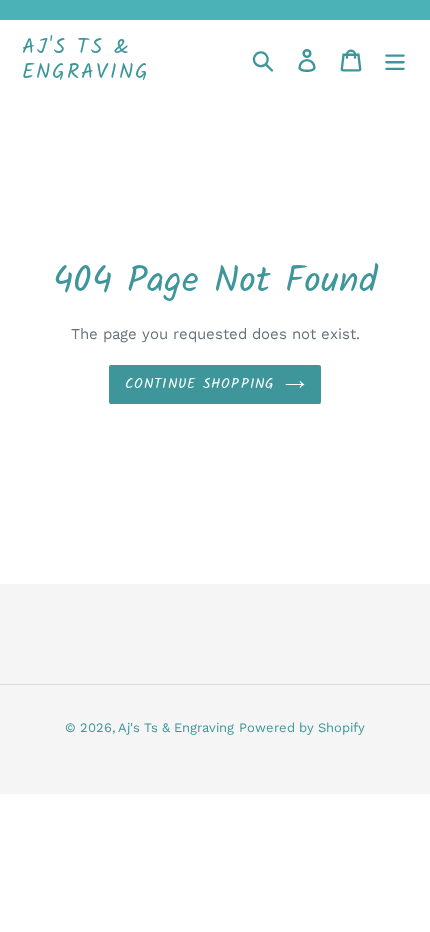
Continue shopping (200, 384)
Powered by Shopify (302, 727)
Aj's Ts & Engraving (86, 60)
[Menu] (395, 60)
